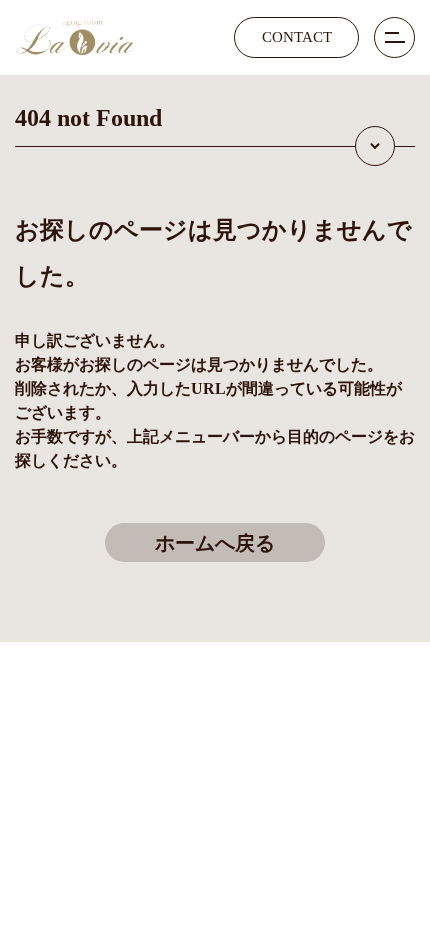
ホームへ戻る (215, 543)
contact (297, 37)
